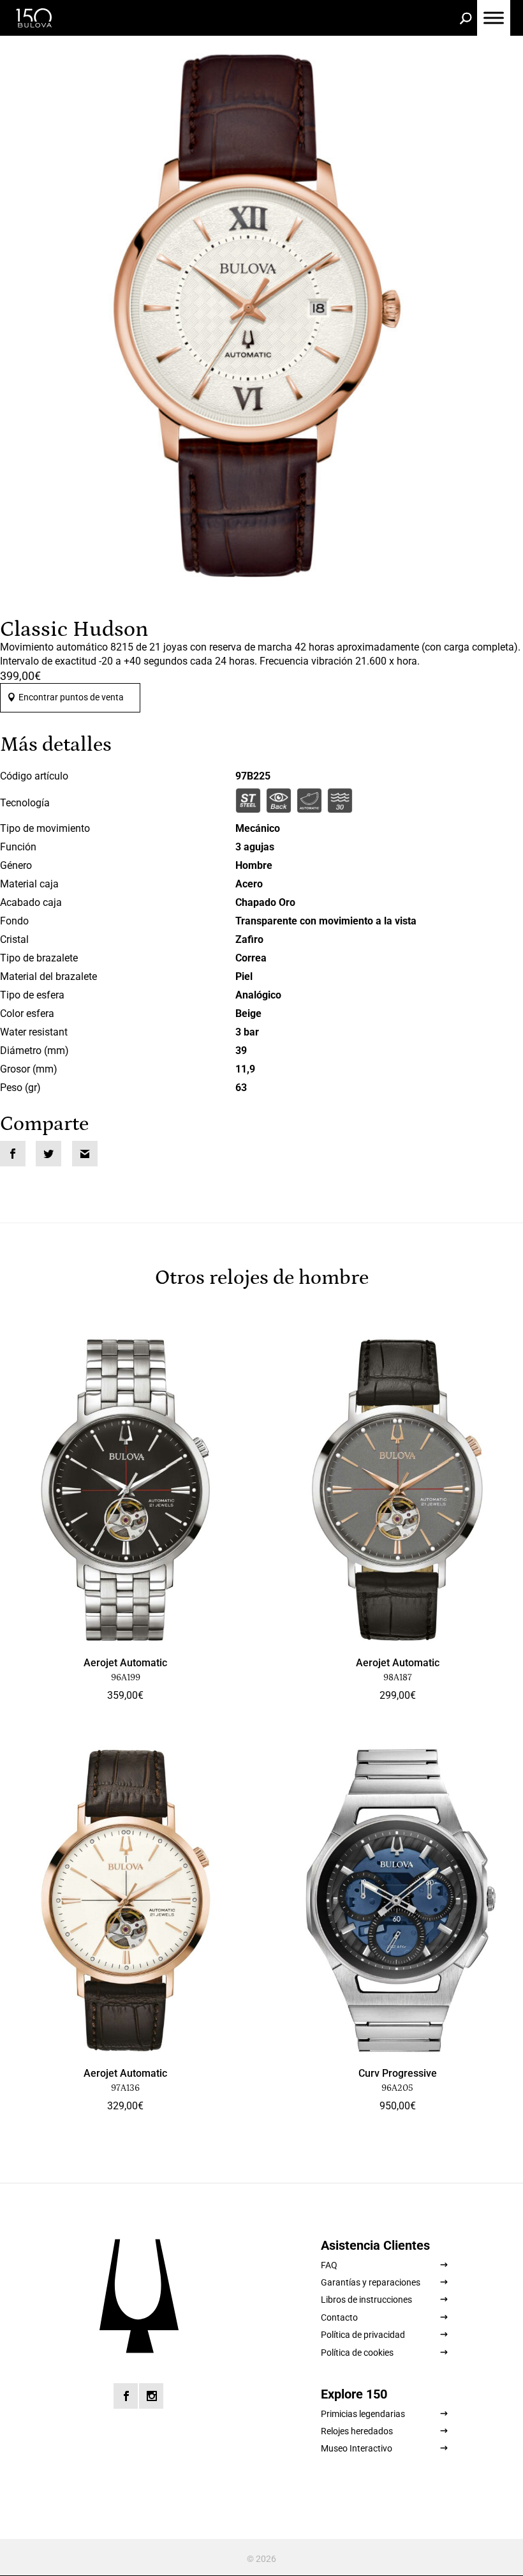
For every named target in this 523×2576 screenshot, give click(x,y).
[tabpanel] (261, 315)
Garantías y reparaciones (371, 2282)
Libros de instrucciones (366, 2300)
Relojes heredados (357, 2431)
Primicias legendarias (363, 2414)
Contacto (339, 2317)
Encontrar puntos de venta (71, 697)
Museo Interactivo (357, 2448)
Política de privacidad (363, 2335)
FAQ (329, 2265)
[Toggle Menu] (494, 18)
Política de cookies (357, 2353)
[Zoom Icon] (261, 315)
